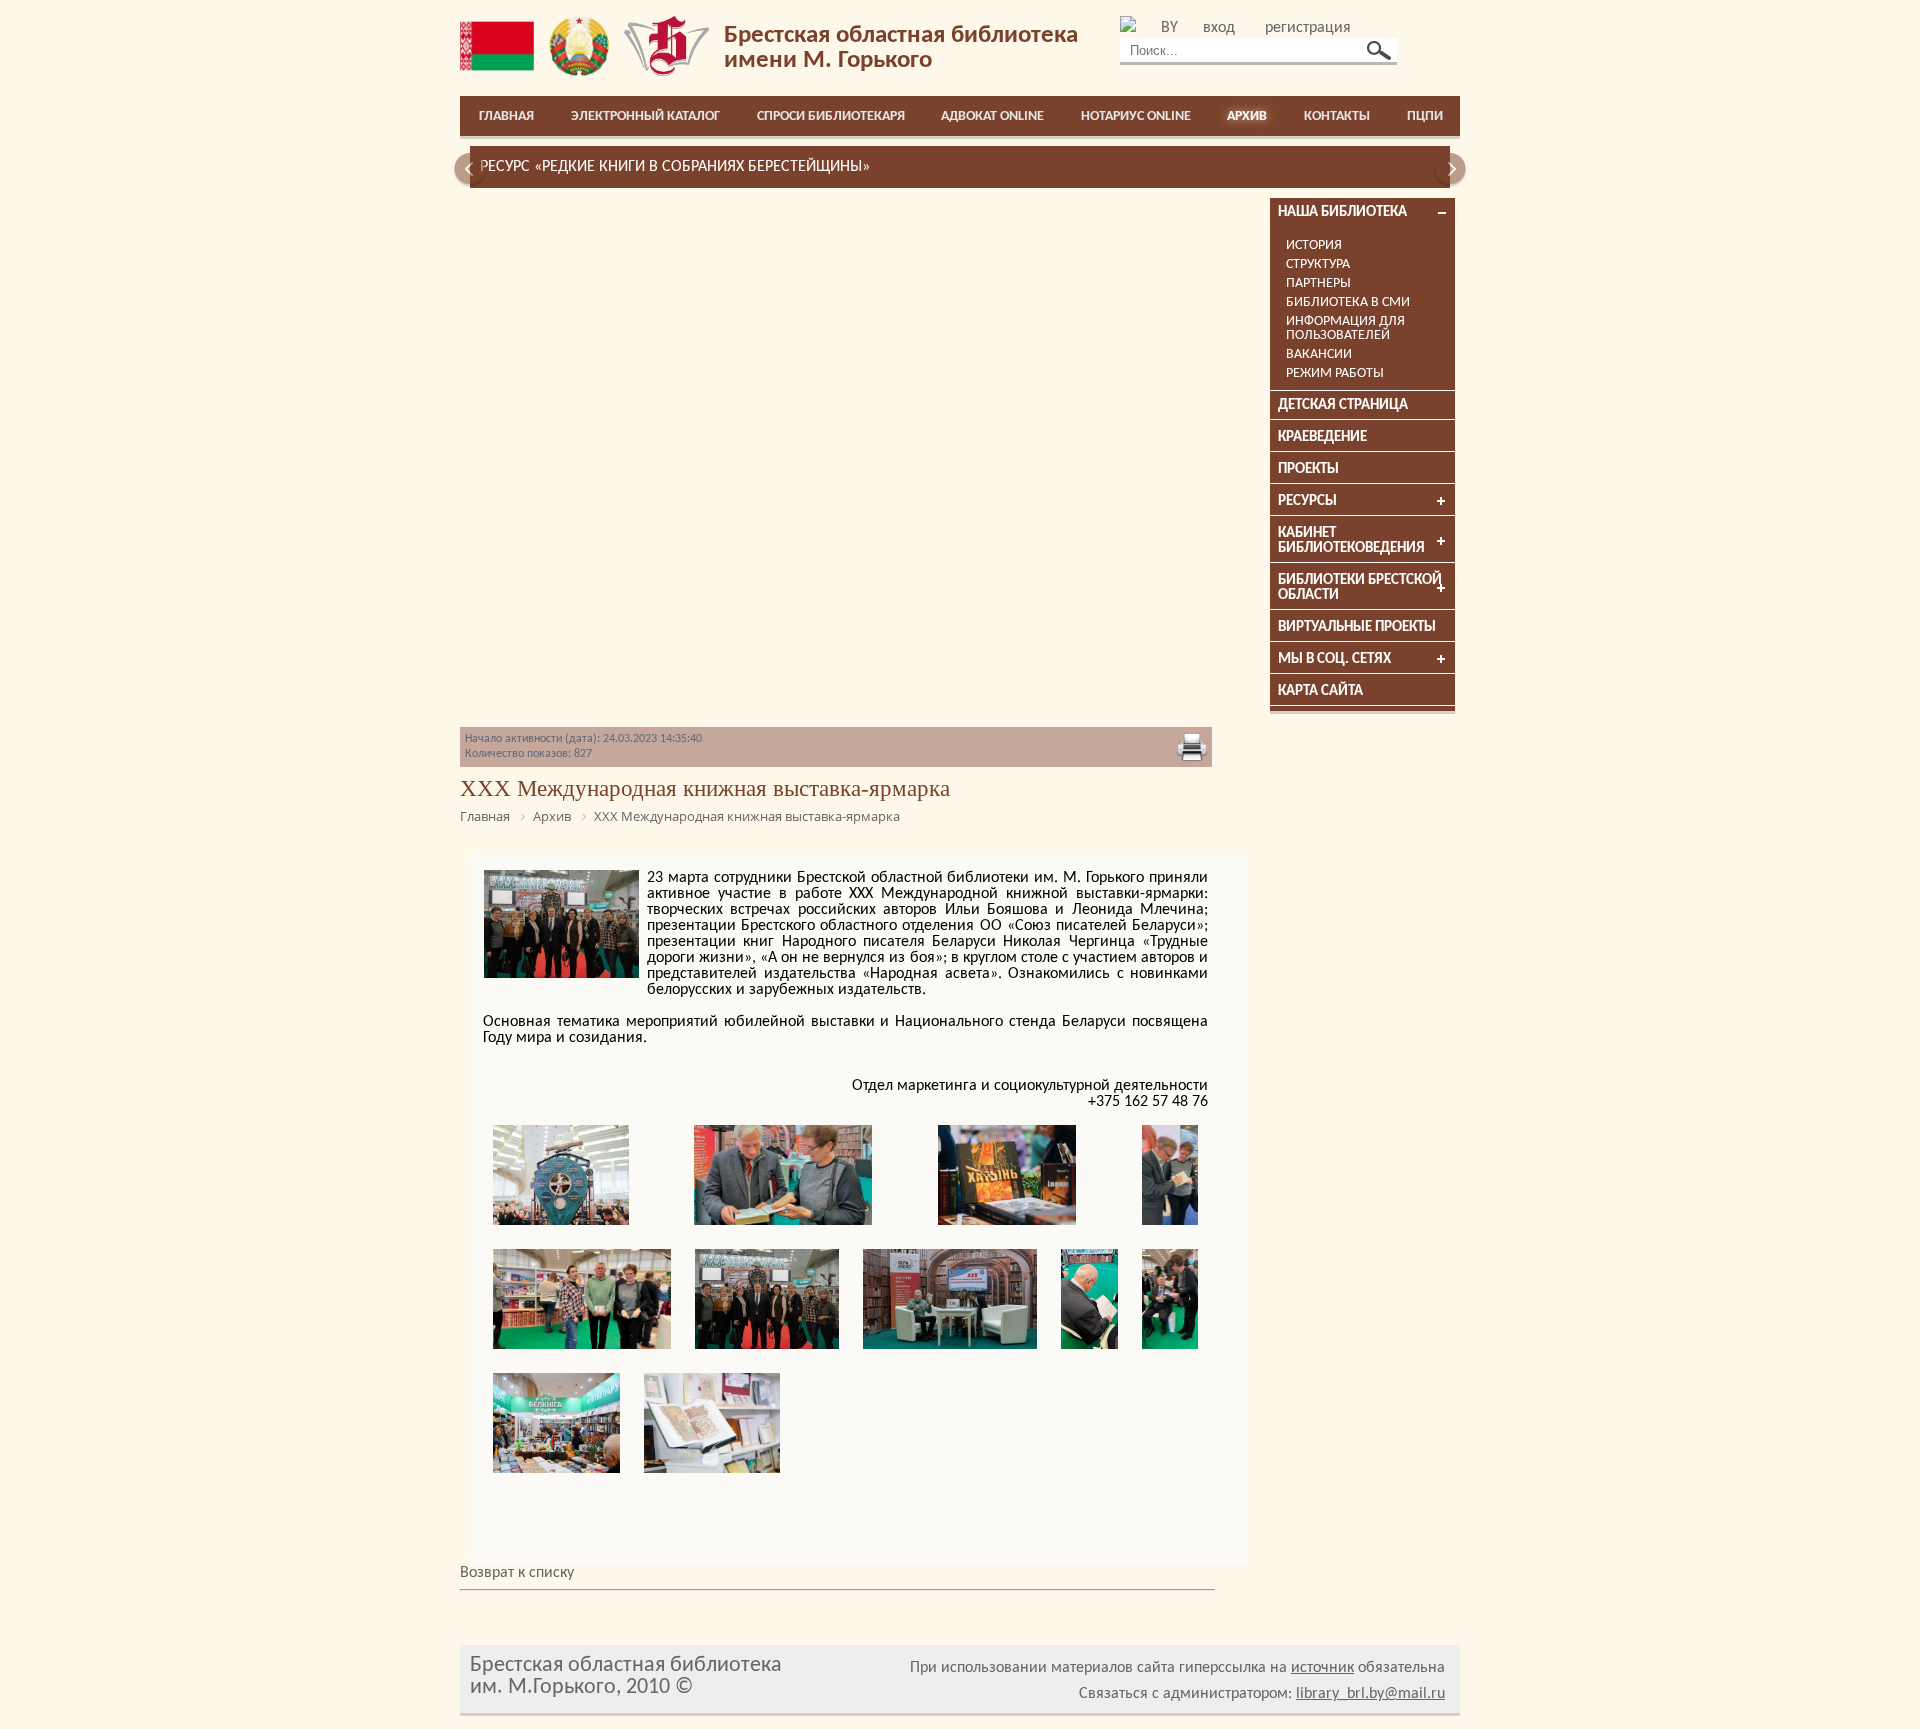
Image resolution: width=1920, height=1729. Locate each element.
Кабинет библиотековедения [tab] (1351, 541)
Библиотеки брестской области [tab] (1360, 588)
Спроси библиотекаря (831, 116)
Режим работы (1335, 373)
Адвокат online (992, 116)
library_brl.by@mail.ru (1370, 1694)
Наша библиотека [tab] (1342, 212)
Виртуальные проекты (1357, 627)
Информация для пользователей (1345, 328)
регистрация (1308, 28)
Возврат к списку (517, 1573)
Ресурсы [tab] (1307, 501)
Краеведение (1322, 437)
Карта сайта (1320, 691)
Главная (506, 116)
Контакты (1337, 116)
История (1314, 245)
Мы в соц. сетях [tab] (1334, 659)
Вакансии (1319, 354)
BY (1169, 28)
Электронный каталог (645, 116)
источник (1322, 1668)
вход (1219, 28)
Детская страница (1343, 405)
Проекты (1308, 469)
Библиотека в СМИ (1348, 302)
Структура (1318, 264)
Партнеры (1318, 283)
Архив (1247, 116)
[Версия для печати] (1192, 749)
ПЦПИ (1425, 116)
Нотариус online (1136, 116)
